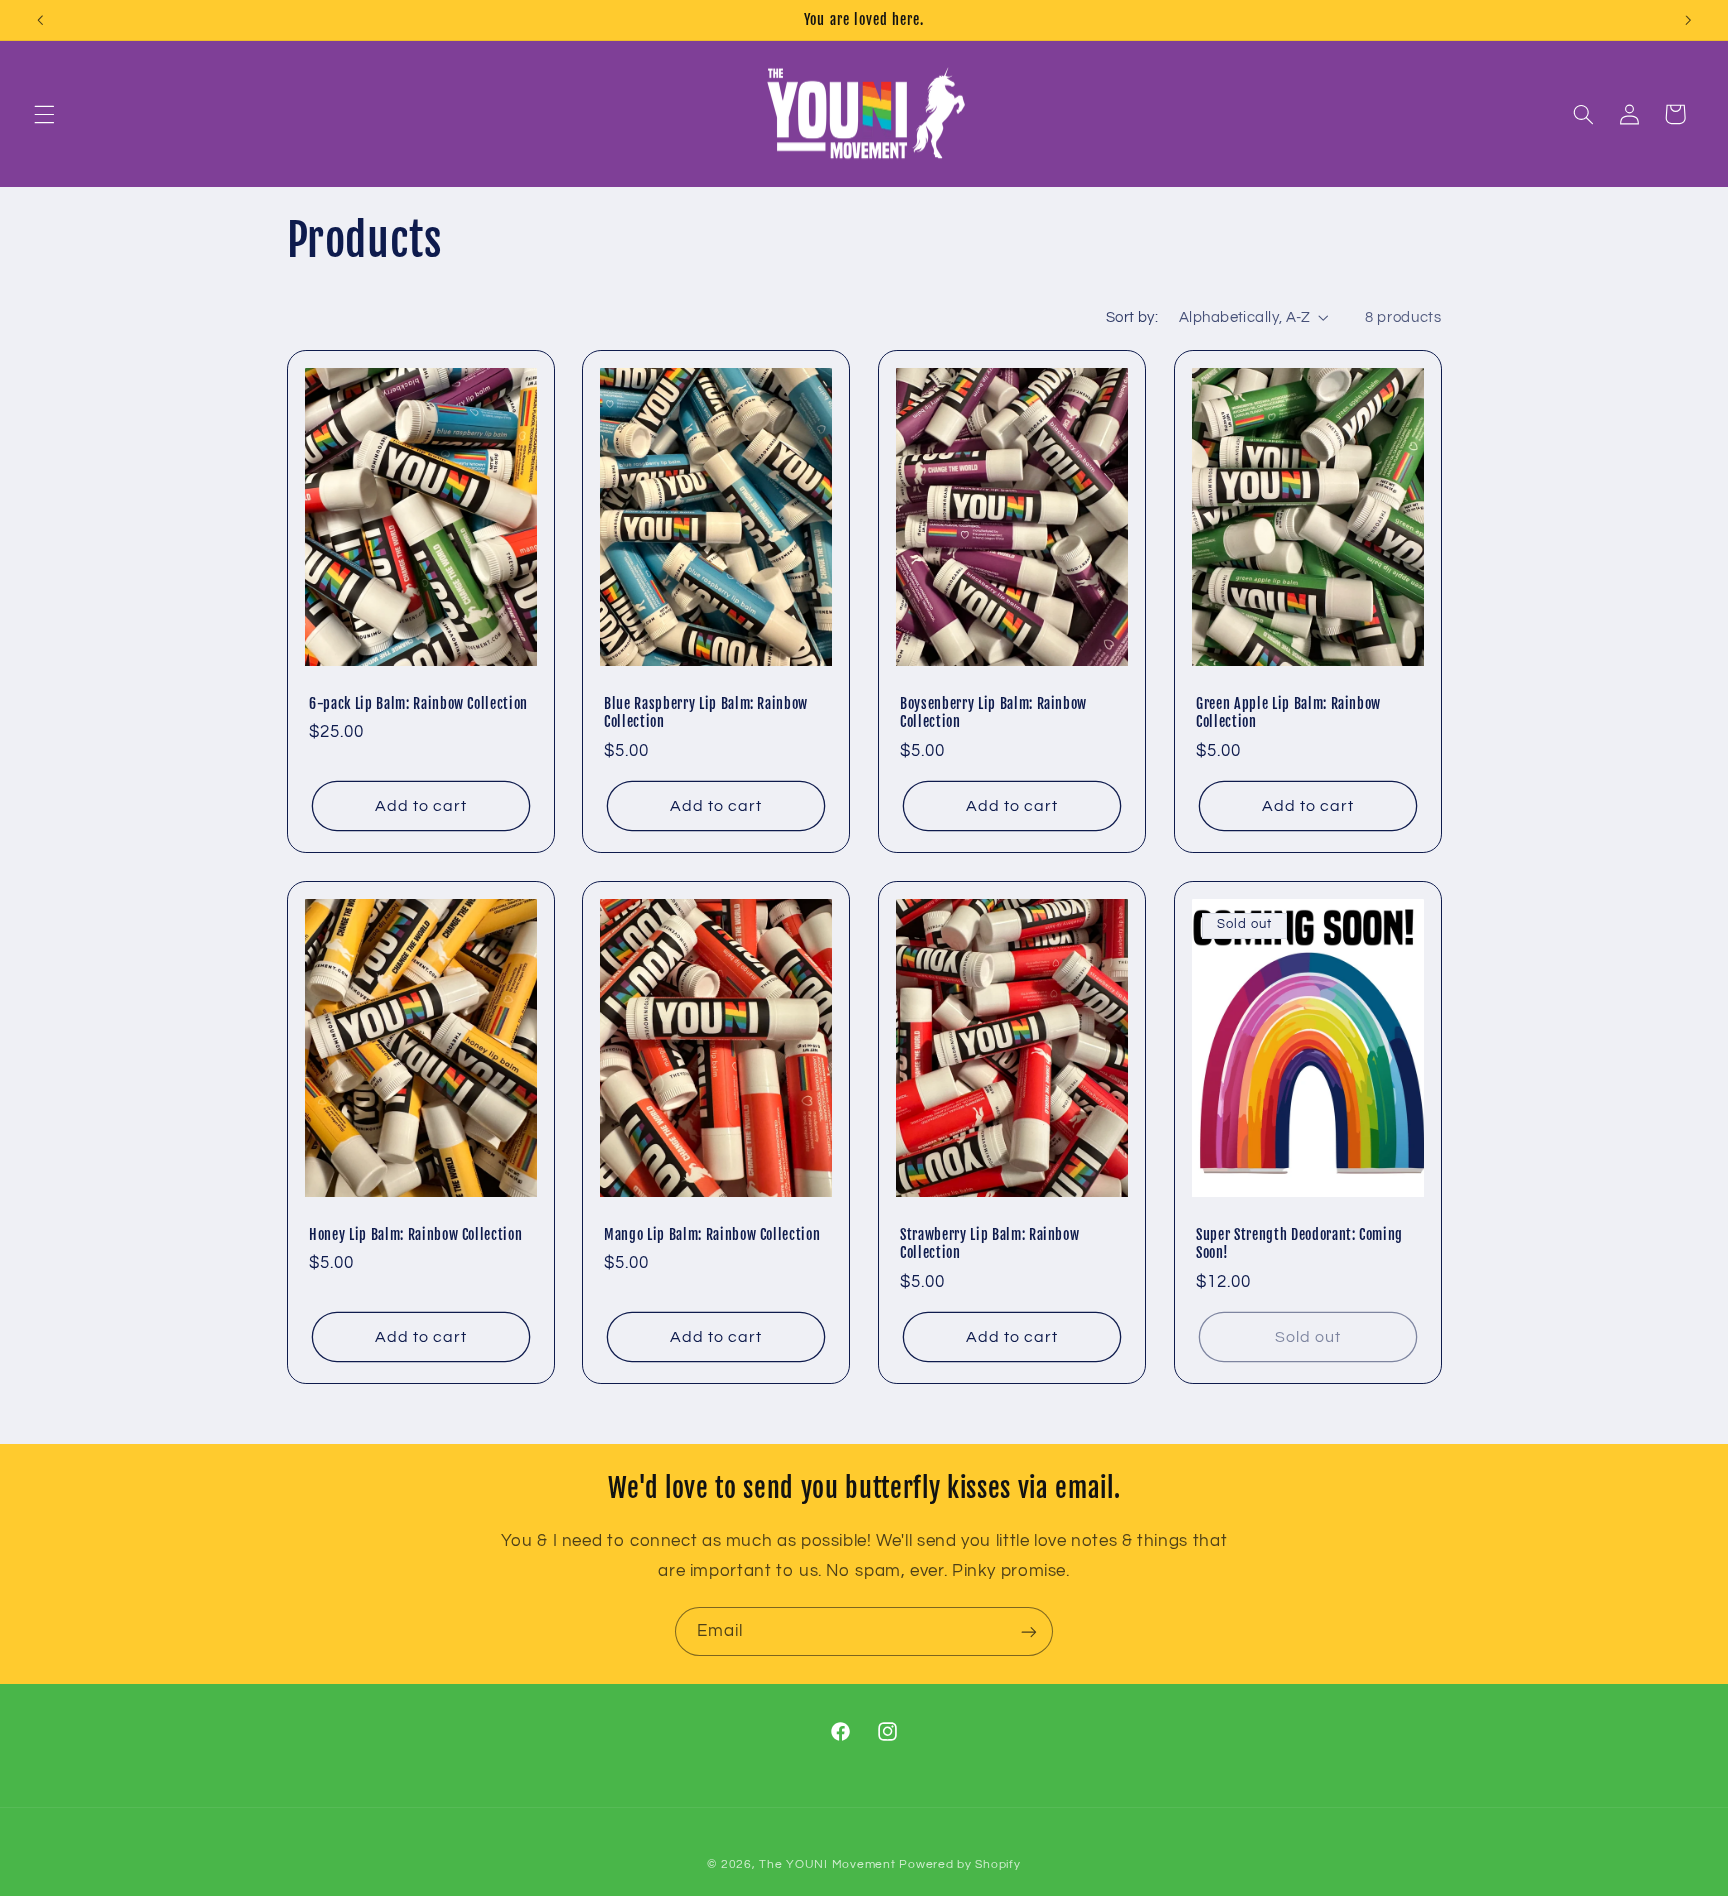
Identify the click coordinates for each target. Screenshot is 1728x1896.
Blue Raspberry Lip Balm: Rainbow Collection (706, 713)
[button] (44, 114)
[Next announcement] (1688, 20)
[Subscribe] (1029, 1631)
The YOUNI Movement (827, 1864)
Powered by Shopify (959, 1864)
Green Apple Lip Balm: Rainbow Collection (1288, 713)
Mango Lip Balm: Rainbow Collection (712, 1235)
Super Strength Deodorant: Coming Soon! (1299, 1244)
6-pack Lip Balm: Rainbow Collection (418, 704)
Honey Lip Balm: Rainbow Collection (415, 1235)
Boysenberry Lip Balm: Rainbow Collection (993, 713)
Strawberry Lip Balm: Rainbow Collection (989, 1244)
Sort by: (1132, 317)
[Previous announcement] (40, 20)
